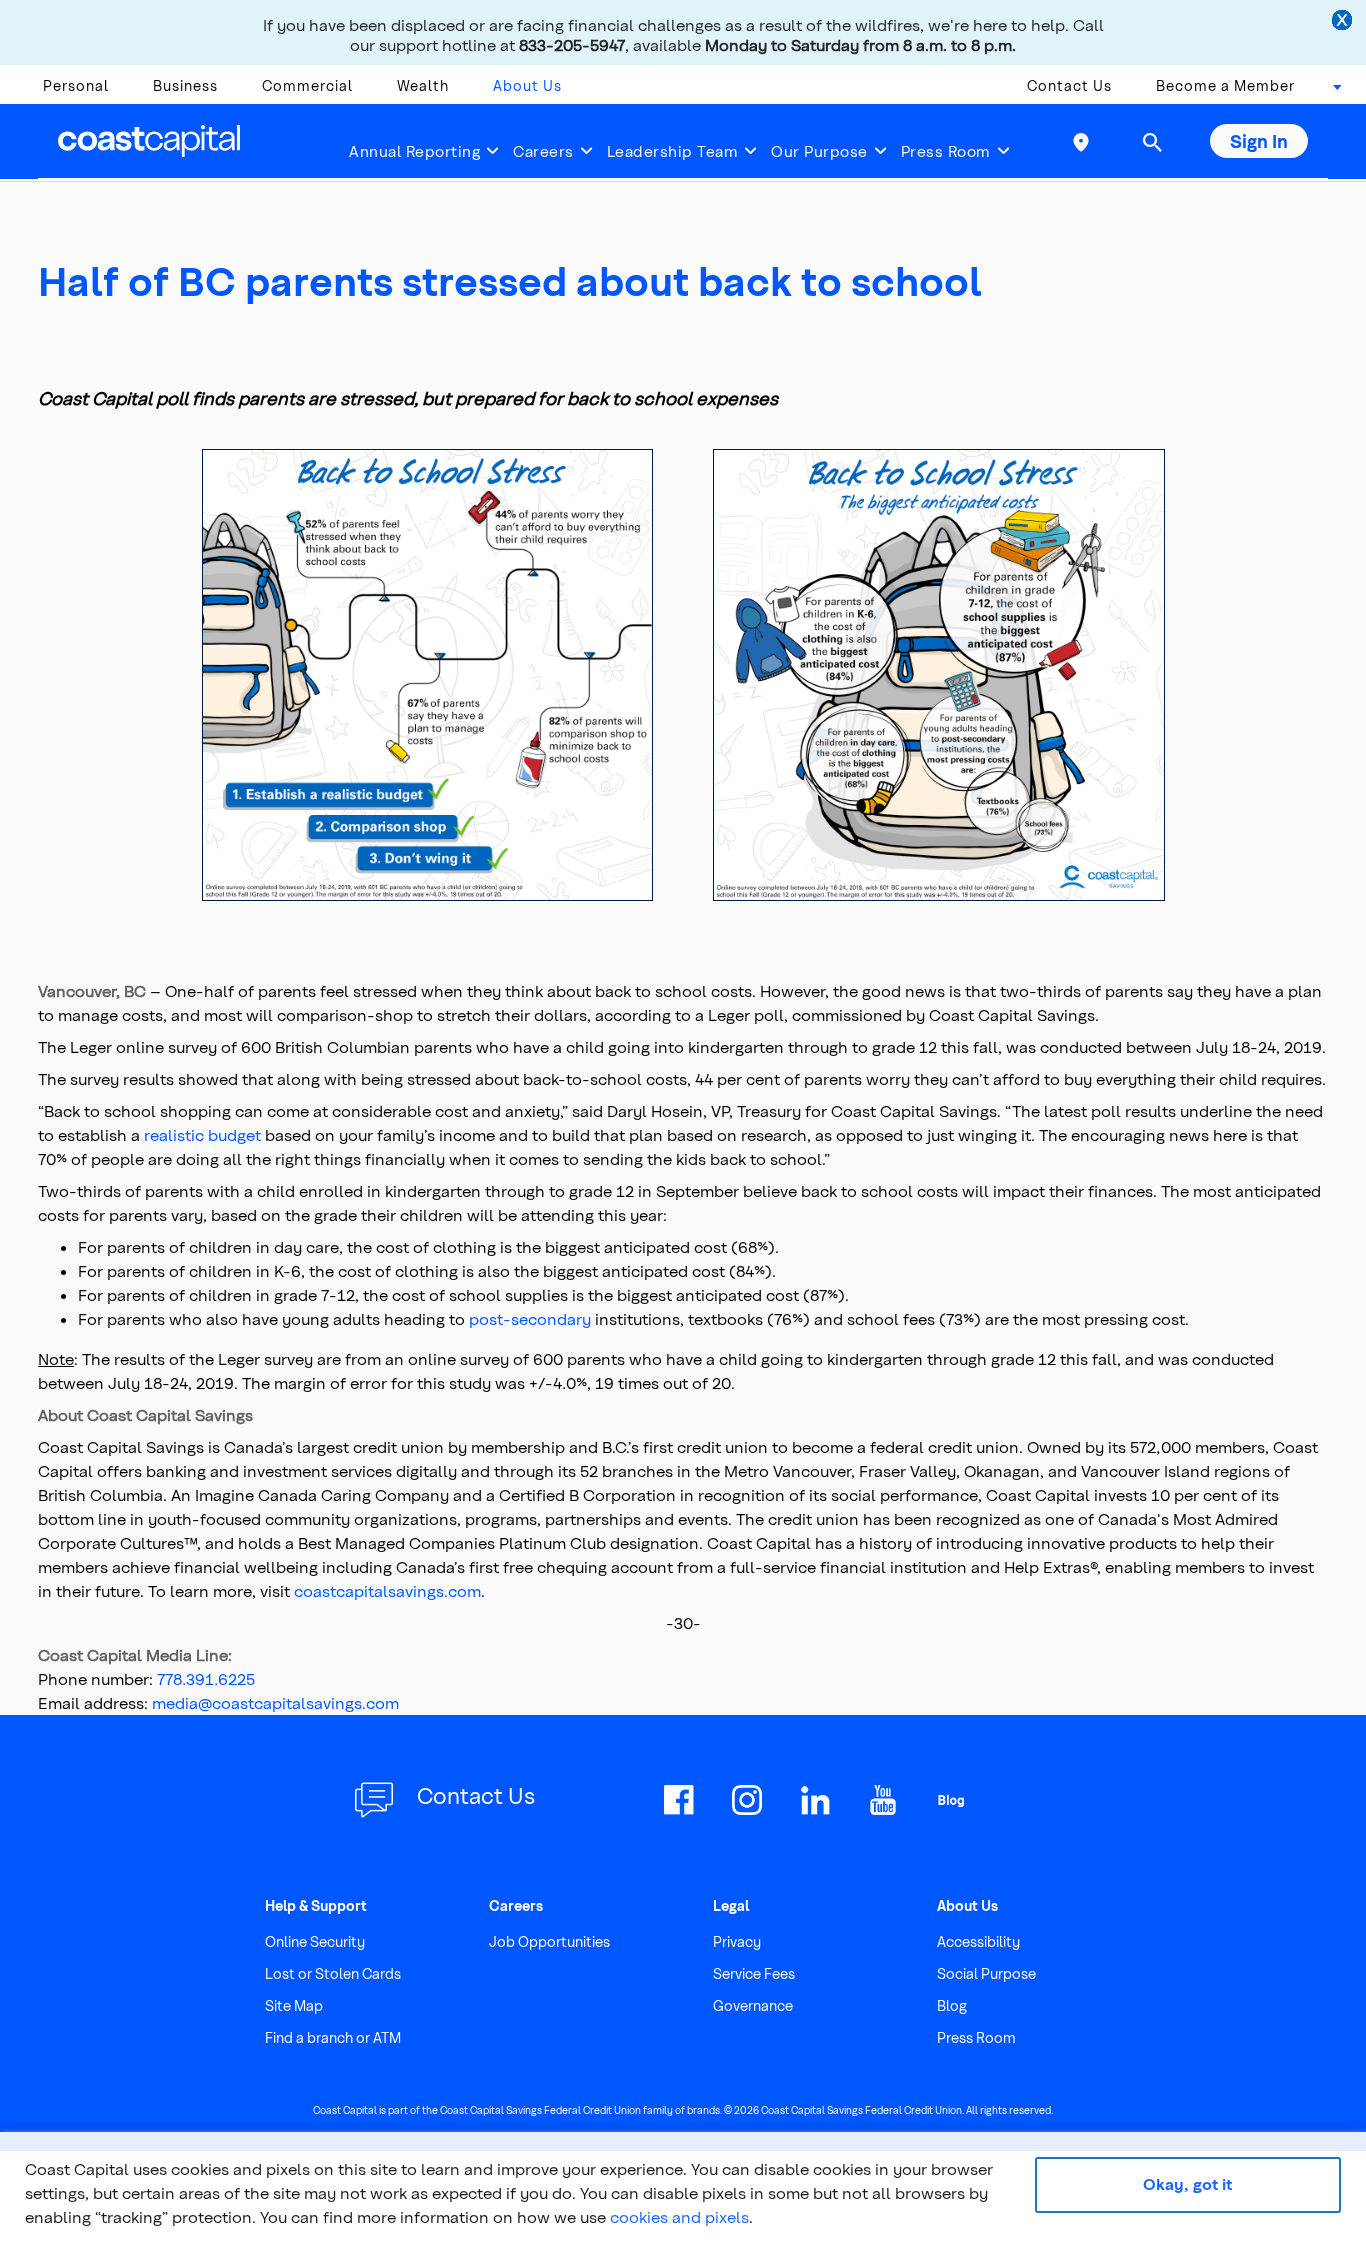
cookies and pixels (679, 2216)
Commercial (307, 85)
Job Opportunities (549, 1941)
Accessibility (978, 1941)
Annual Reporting (414, 151)
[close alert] (1344, 22)
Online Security (315, 1941)
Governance (753, 2005)
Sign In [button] (1259, 140)
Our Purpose (819, 151)
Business (185, 85)
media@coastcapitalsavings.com (275, 1702)
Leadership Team (673, 151)
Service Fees (754, 1973)
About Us (527, 85)
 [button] (1152, 142)
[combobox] (1331, 91)
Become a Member (1225, 85)
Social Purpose (986, 1973)
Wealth (423, 85)
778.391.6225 (206, 1678)
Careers (543, 151)
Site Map (294, 2005)
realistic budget (202, 1134)
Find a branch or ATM (333, 2037)
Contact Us (1069, 85)
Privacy (737, 1941)
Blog (952, 2005)
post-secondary (530, 1318)
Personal (76, 85)
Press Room (946, 151)
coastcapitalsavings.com (387, 1590)
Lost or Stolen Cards (333, 1973)
